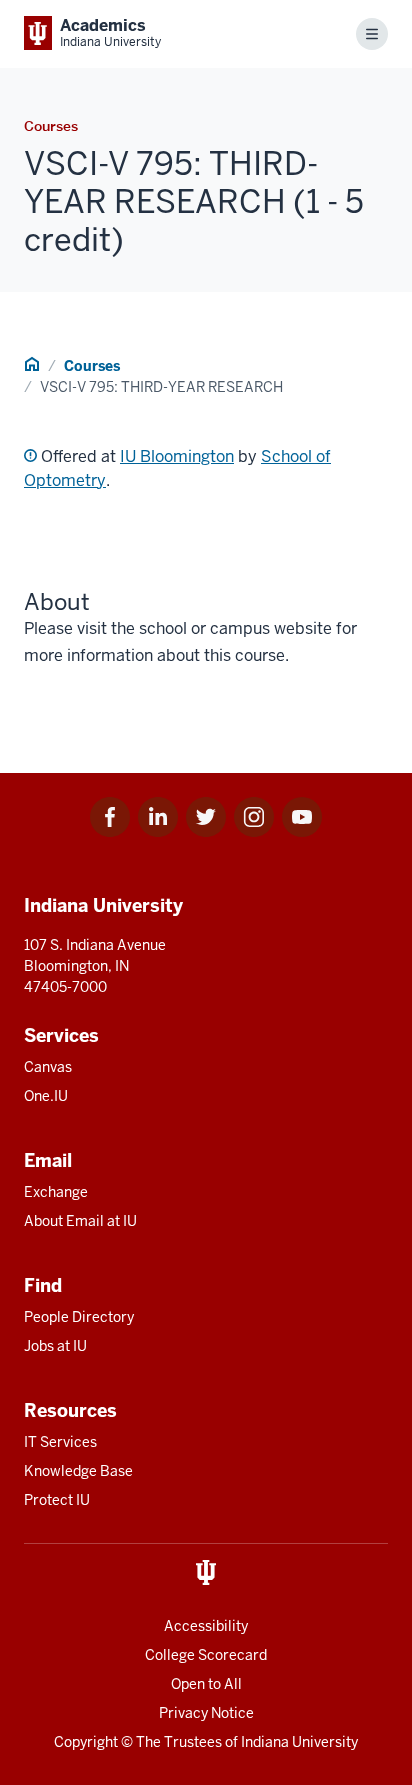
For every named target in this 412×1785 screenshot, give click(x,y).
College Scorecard (206, 1655)
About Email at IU (80, 1221)
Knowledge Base (78, 1471)
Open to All (206, 1684)
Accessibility (206, 1626)
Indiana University (299, 1742)
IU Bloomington (177, 456)
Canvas (48, 1067)
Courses (92, 366)
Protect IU (57, 1500)
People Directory (79, 1317)
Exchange (56, 1192)
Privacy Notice (206, 1713)
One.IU (46, 1096)
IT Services (60, 1442)
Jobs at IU (55, 1346)
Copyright (86, 1742)
